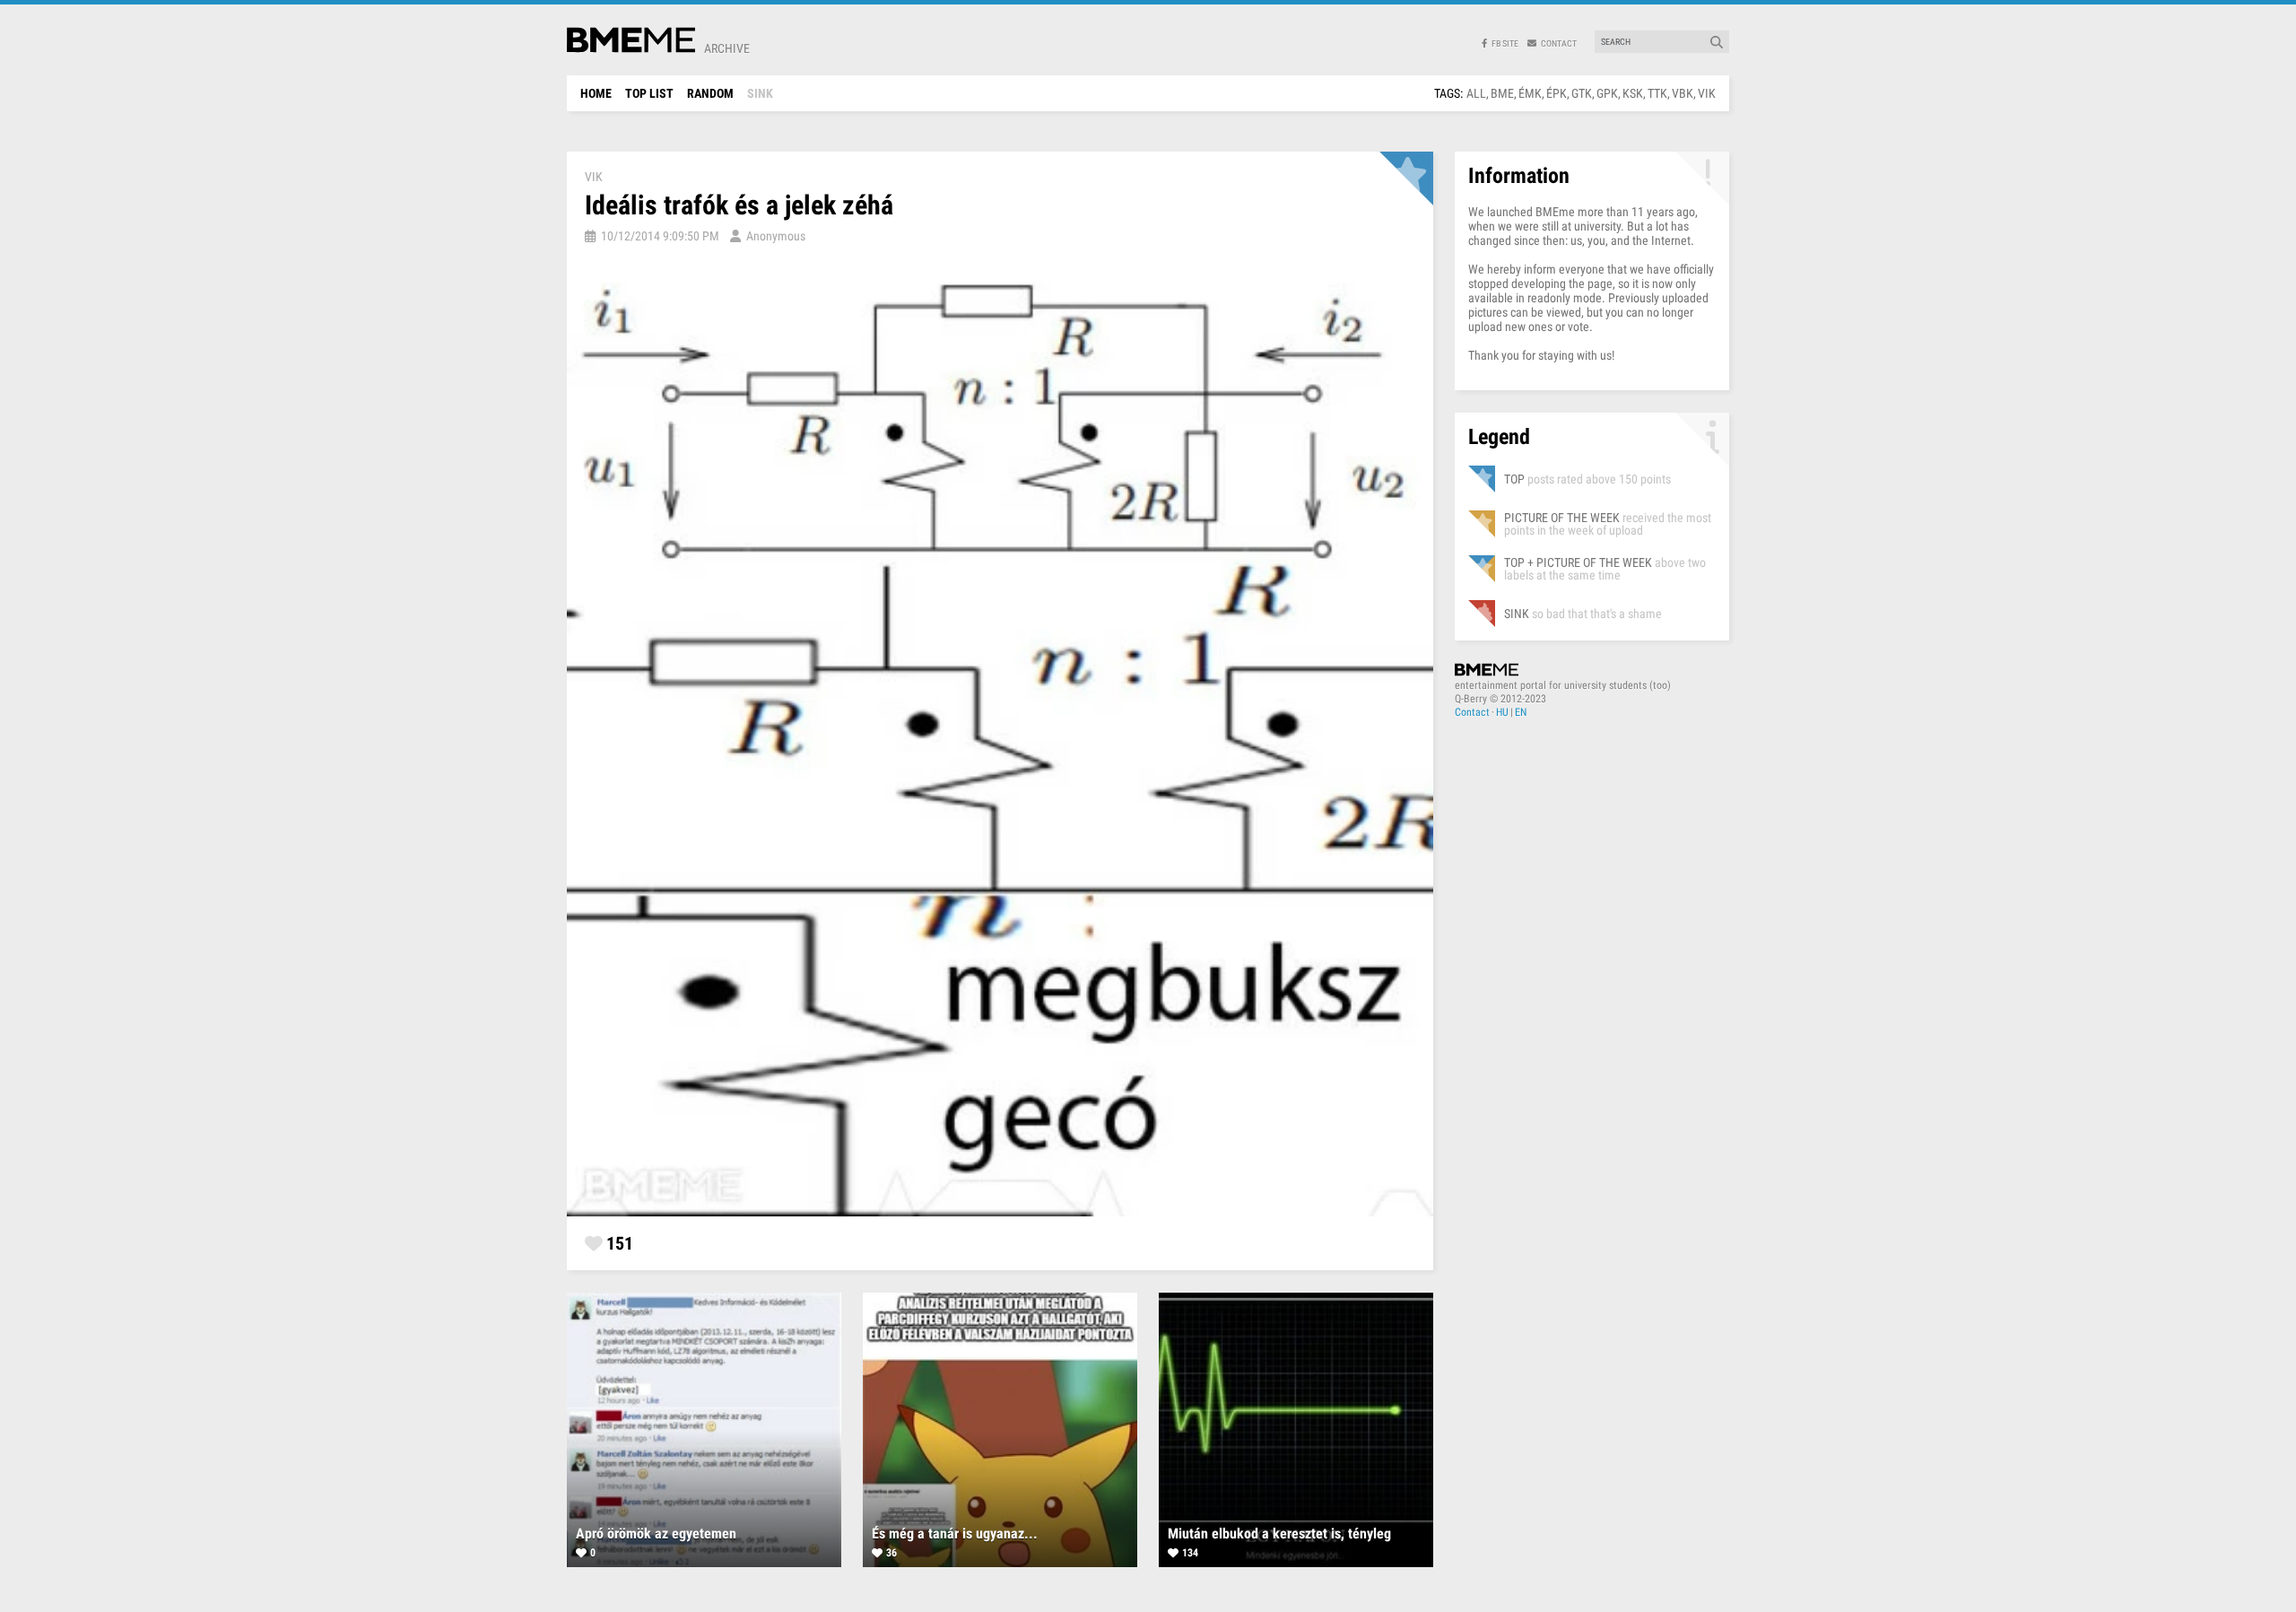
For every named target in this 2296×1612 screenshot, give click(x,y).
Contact (1472, 712)
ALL (1476, 93)
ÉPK (1557, 93)
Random (710, 93)
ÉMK (1530, 93)
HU (1502, 712)
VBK (1683, 93)
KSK (1633, 93)
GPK (1607, 93)
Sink (760, 93)
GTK (1582, 93)
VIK (1707, 93)
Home (596, 93)
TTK (1657, 93)
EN (1521, 712)
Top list (649, 93)
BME (1502, 93)
